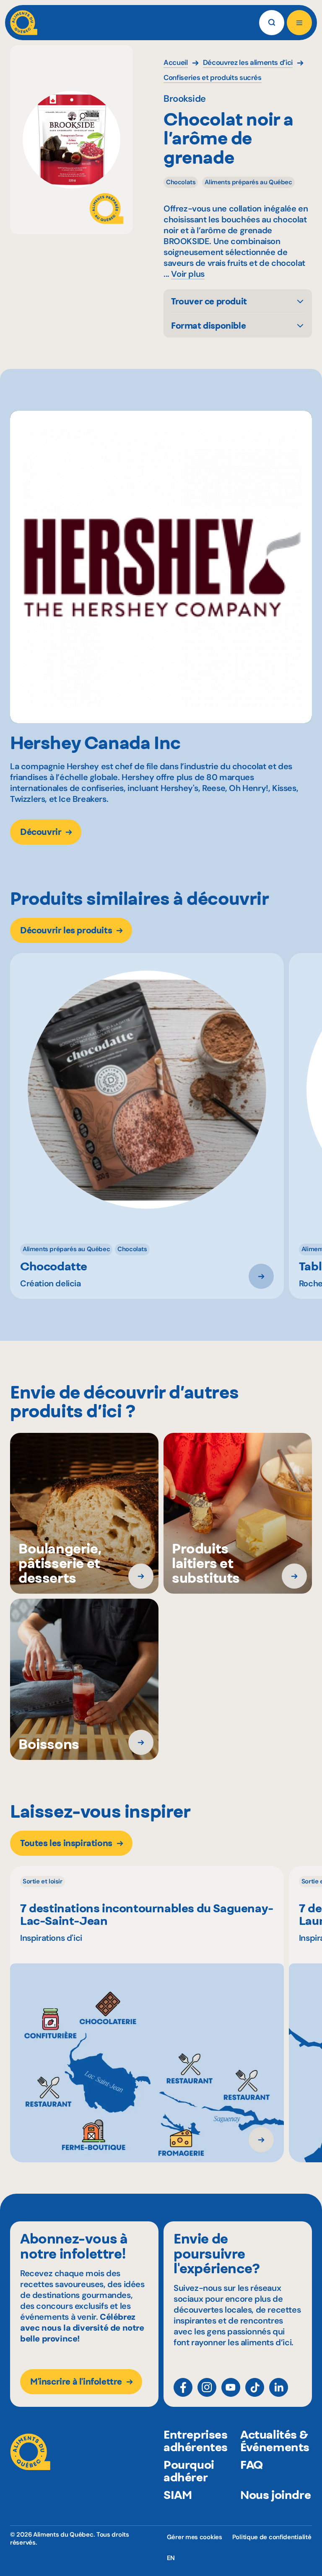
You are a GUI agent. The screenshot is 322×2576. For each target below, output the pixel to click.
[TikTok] (255, 2387)
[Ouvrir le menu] (299, 23)
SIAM (178, 2495)
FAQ (252, 2465)
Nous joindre (275, 2495)
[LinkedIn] (279, 2387)
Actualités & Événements (275, 2441)
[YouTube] (231, 2387)
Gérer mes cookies (195, 2537)
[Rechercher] (272, 23)
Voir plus (188, 274)
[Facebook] (183, 2387)
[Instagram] (207, 2387)
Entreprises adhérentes (196, 2441)
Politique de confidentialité (272, 2537)
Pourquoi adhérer (189, 2471)
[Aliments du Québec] (24, 23)
